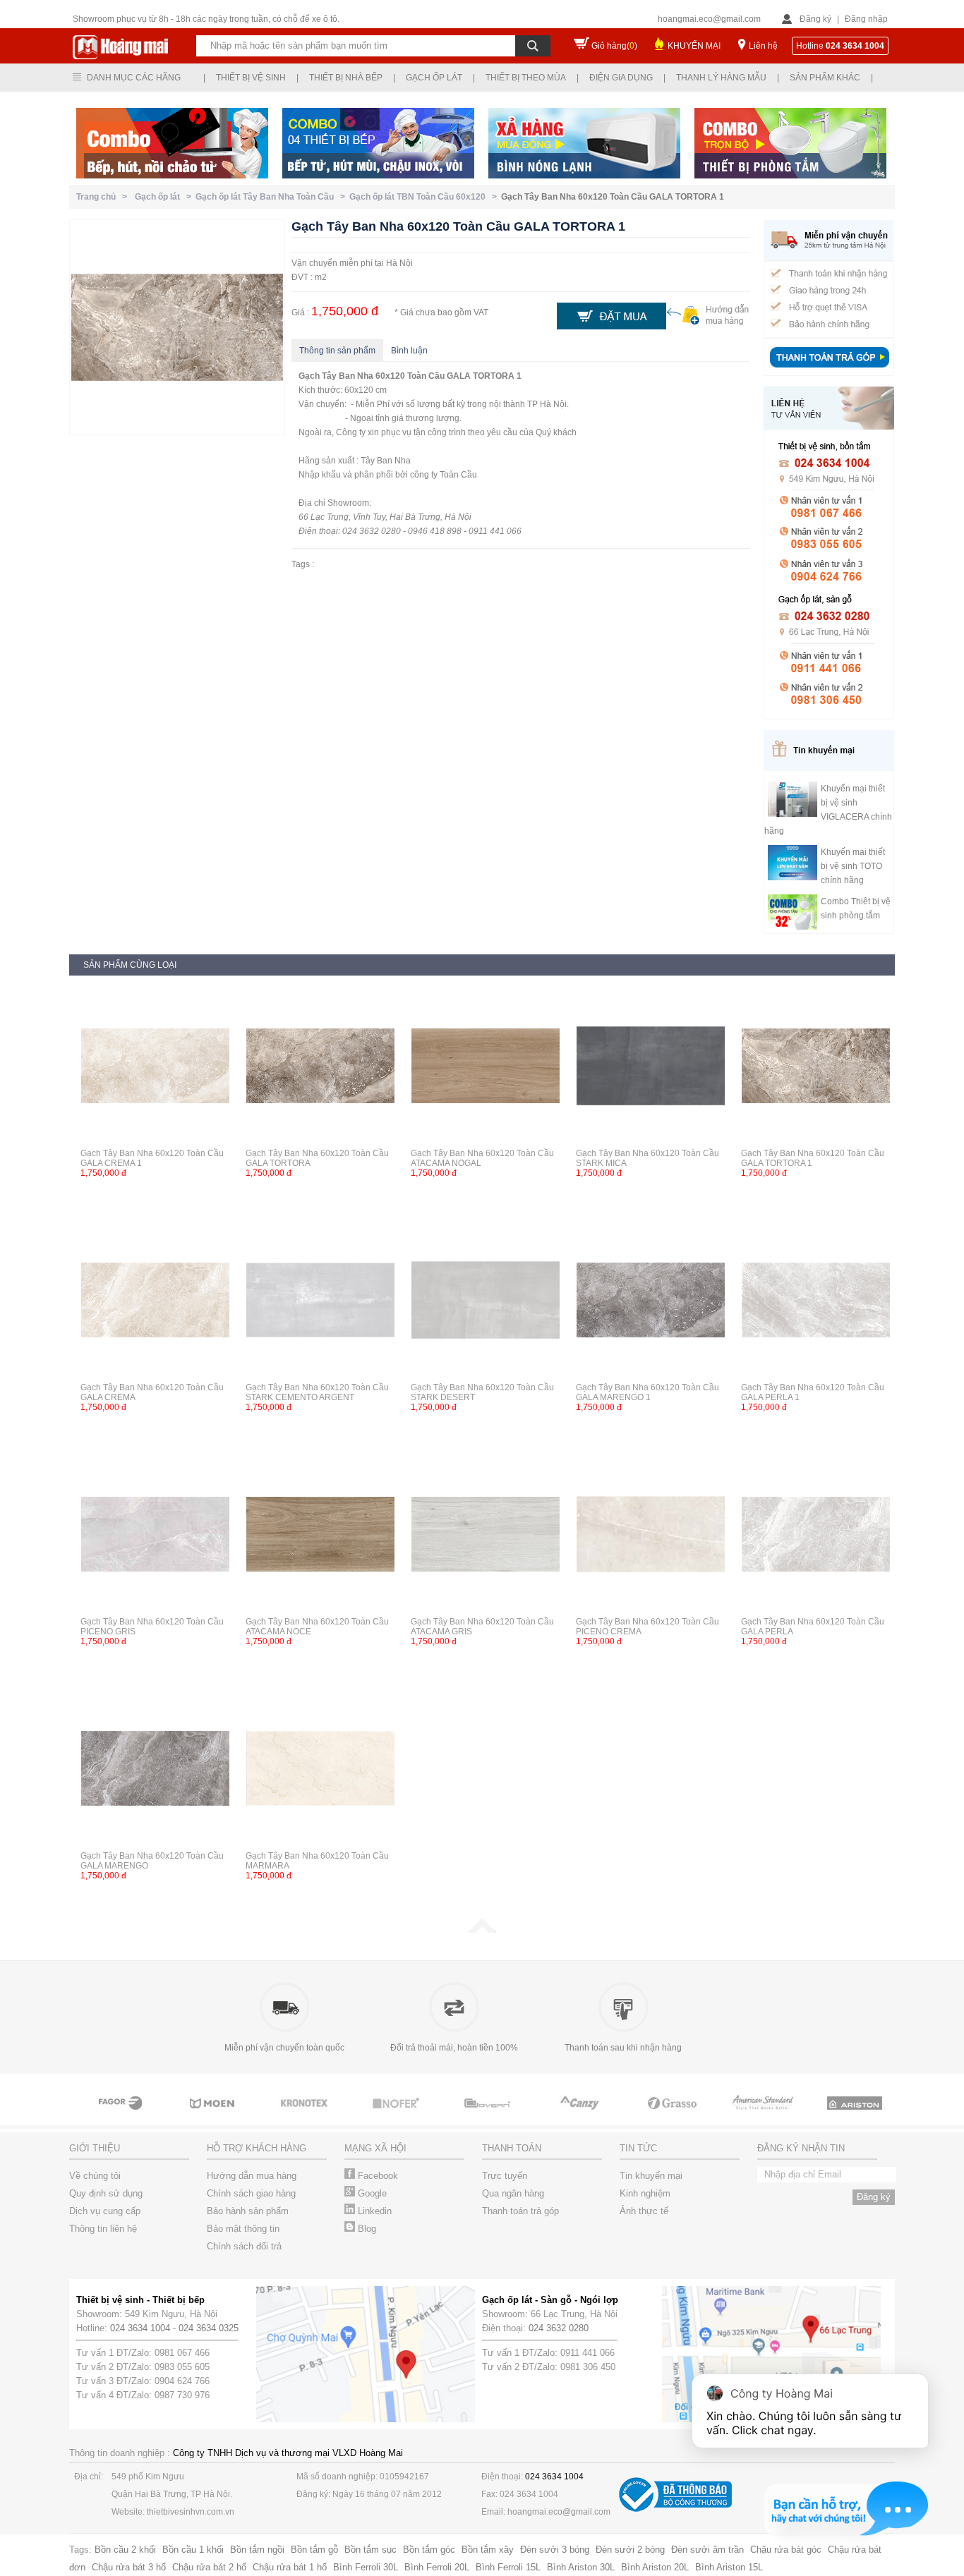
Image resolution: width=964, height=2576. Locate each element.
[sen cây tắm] (306, 2116)
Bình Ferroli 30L (366, 2567)
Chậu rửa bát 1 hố (290, 2567)
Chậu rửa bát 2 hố (209, 2567)
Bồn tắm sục (370, 2550)
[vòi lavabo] (122, 2116)
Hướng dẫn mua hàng (252, 2176)
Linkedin (373, 2211)
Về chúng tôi (95, 2176)
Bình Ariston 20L (655, 2567)
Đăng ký (815, 19)
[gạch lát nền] (673, 2116)
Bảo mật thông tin (243, 2229)
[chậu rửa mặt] (214, 2116)
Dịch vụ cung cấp (105, 2211)
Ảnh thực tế (644, 2211)
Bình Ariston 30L (581, 2567)
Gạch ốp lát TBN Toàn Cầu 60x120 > (425, 197)
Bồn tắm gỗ (314, 2550)
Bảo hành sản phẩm (248, 2211)
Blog (366, 2229)
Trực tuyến (505, 2176)
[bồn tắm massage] (489, 2116)
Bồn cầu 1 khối (193, 2550)
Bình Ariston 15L (729, 2567)
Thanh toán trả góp (520, 2211)
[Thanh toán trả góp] (829, 369)
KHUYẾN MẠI (694, 46)
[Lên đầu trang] (482, 1930)
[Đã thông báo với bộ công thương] (675, 2509)
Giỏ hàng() (614, 46)
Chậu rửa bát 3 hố (129, 2567)
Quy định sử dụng (106, 2193)
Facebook (376, 2176)
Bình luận (409, 351)
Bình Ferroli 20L (437, 2567)
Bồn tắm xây (488, 2550)
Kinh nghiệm (645, 2193)
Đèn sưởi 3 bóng (555, 2550)
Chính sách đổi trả (244, 2246)
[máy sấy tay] (581, 2116)
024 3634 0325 (209, 2328)
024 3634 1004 (140, 2328)
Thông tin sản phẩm (337, 351)
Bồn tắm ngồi (257, 2550)
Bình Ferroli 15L (508, 2567)
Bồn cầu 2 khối (125, 2550)
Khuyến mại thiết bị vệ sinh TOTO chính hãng (853, 866)
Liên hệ (763, 46)
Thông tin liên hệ (103, 2229)
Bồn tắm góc (429, 2550)
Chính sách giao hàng (251, 2193)
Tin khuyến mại (651, 2176)
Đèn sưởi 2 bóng (630, 2550)
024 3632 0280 (559, 2328)
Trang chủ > (104, 197)
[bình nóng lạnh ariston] (856, 2116)
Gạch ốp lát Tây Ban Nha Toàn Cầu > (272, 197)
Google (371, 2193)
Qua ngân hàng (513, 2193)
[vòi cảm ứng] (397, 2116)
